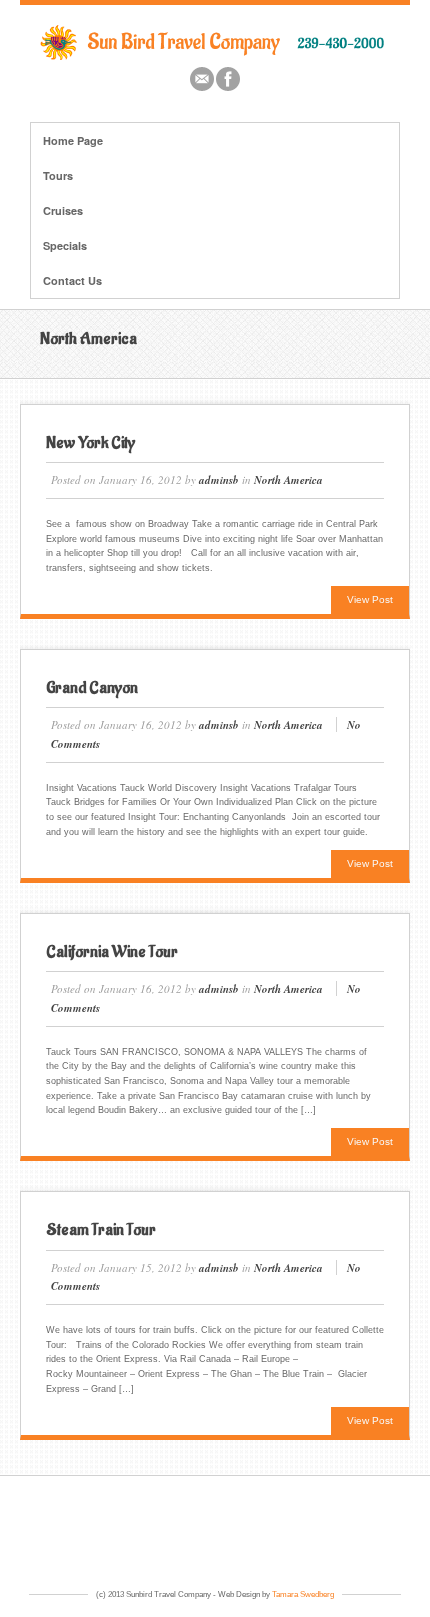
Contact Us (72, 280)
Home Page (73, 140)
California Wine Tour (112, 952)
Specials (65, 245)
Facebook (228, 79)
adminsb (219, 480)
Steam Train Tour (101, 1230)
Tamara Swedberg (303, 1594)
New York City (90, 443)
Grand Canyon (92, 688)
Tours (58, 175)
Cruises (63, 210)
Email (202, 79)
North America (288, 480)
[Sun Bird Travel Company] (215, 56)
